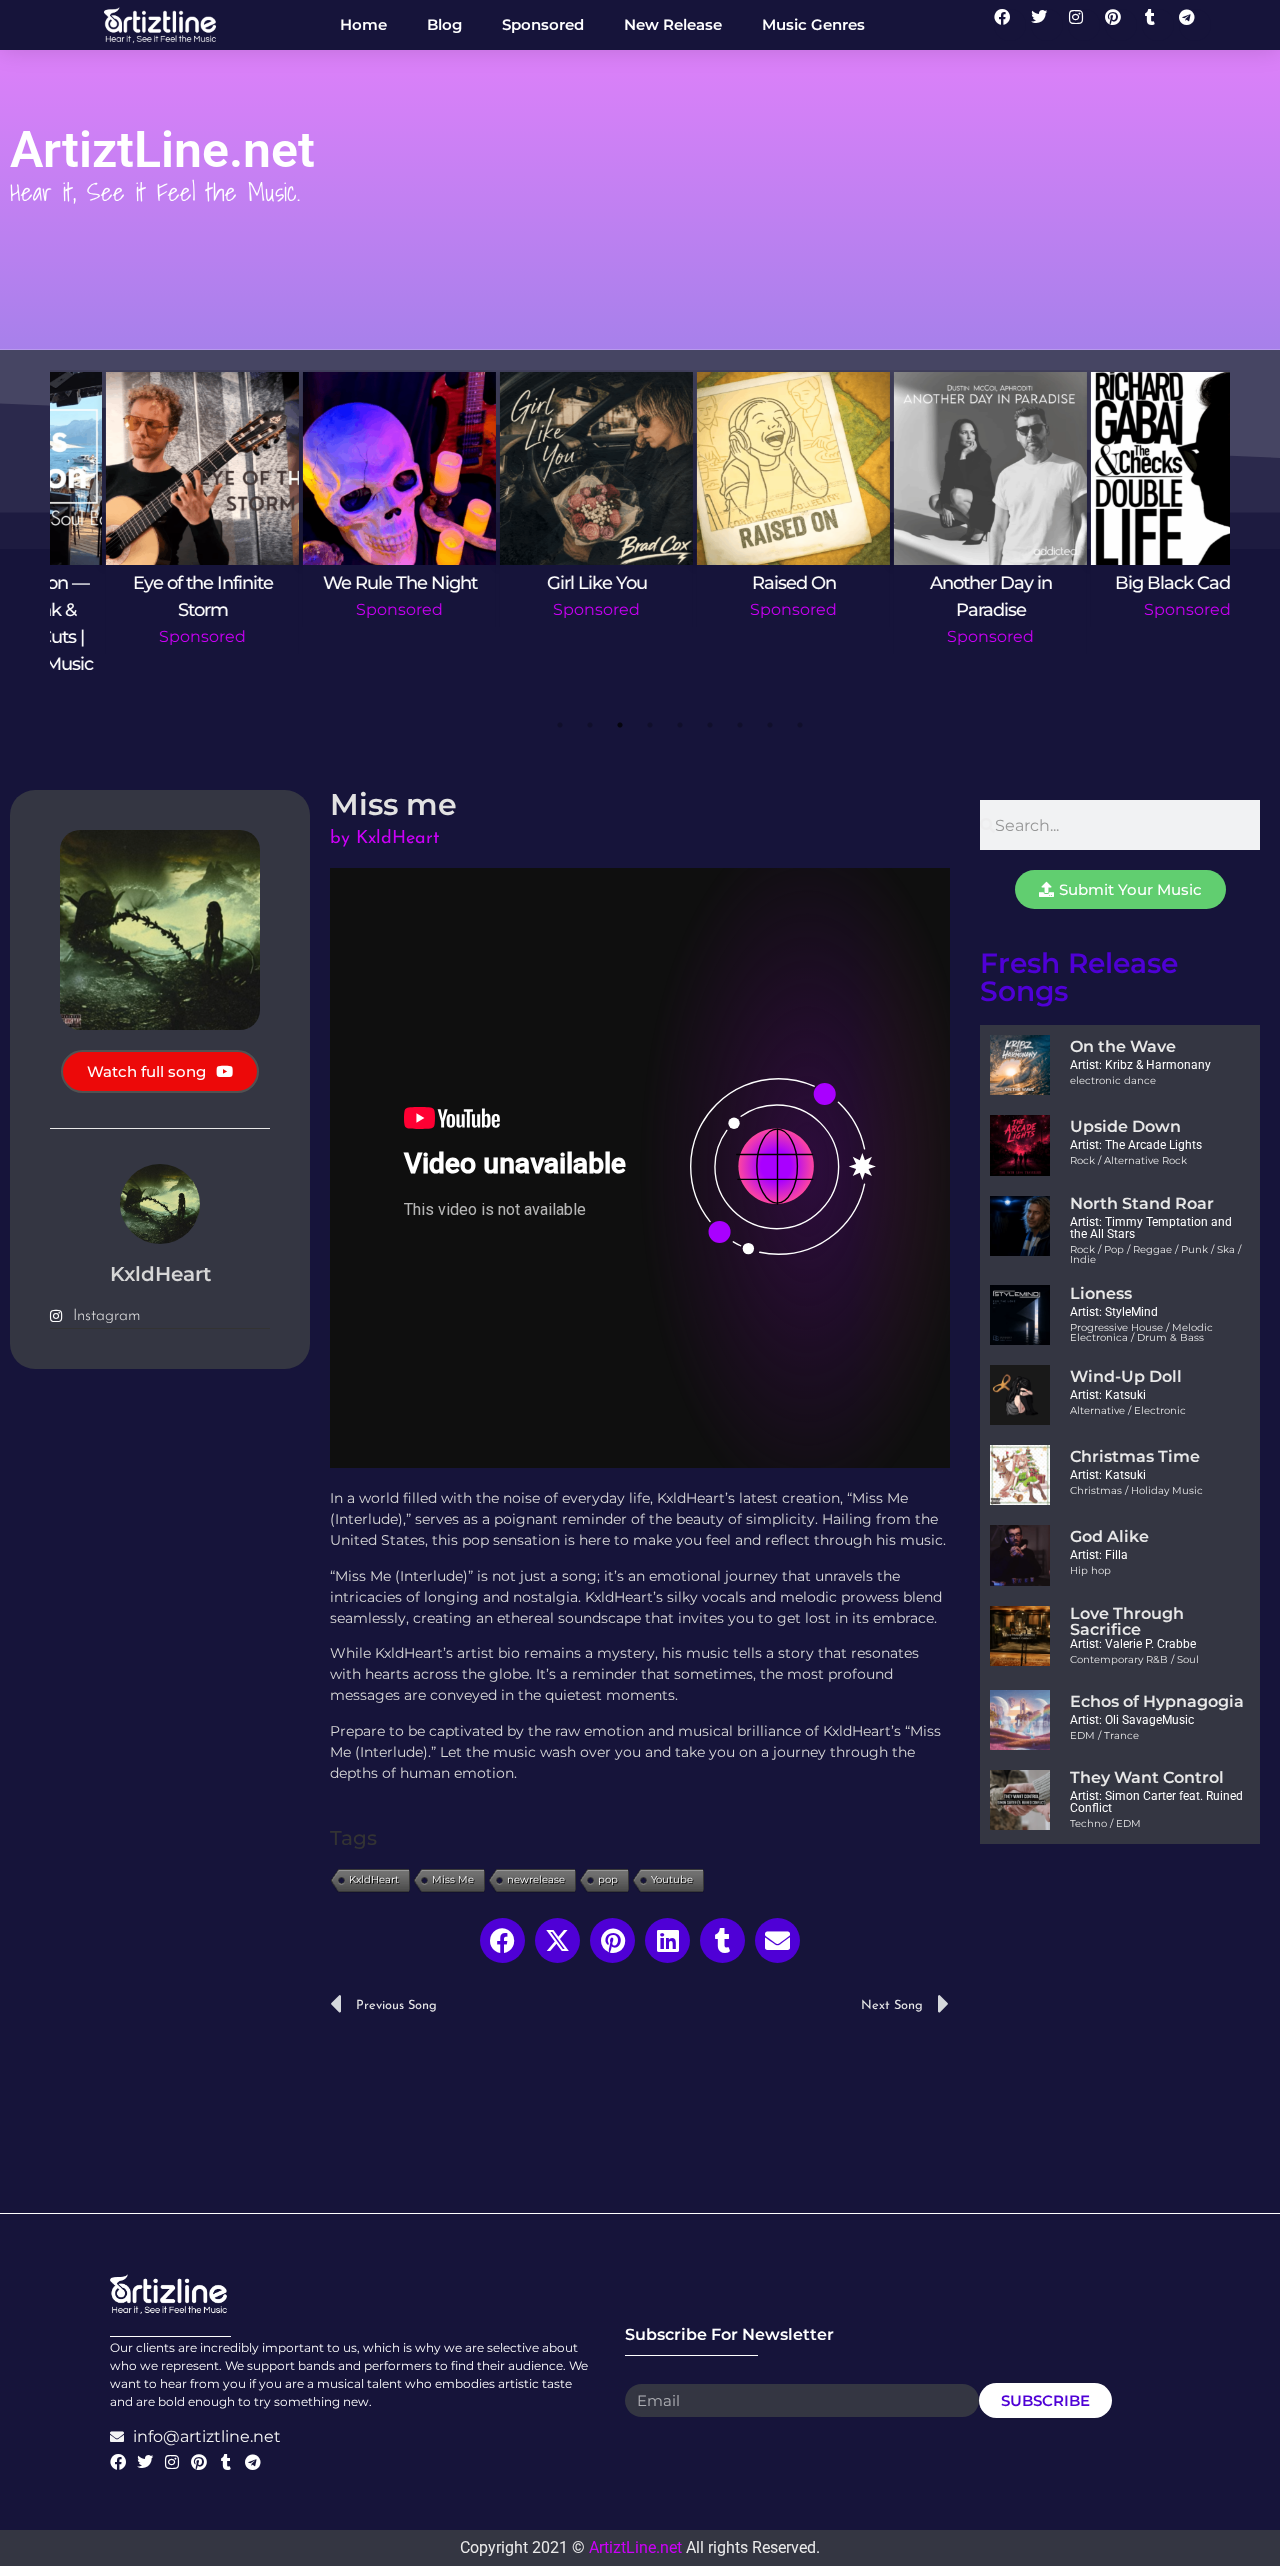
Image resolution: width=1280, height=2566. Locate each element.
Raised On (740, 583)
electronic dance (1113, 1080)
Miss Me (453, 1879)
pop (608, 1879)
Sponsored (148, 636)
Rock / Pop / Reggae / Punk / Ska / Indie (1155, 1254)
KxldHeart (374, 1879)
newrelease (536, 1879)
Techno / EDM (1105, 1823)
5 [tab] (680, 725)
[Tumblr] (1158, 25)
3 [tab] (620, 725)
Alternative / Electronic (1128, 1410)
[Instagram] (1084, 25)
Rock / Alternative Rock (1128, 1160)
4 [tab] (650, 725)
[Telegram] (1195, 25)
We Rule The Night (346, 583)
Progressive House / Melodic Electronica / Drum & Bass (1141, 1332)
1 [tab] (560, 725)
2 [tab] (590, 725)
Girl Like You (543, 583)
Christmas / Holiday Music (1136, 1490)
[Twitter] (1047, 25)
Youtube (672, 1879)
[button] (502, 1940)
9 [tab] (800, 725)
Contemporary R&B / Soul (1134, 1659)
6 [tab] (710, 725)
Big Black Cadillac (1134, 583)
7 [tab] (740, 725)
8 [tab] (770, 725)
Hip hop (1090, 1570)
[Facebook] (1010, 25)
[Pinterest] (1121, 25)
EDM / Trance (1104, 1735)
